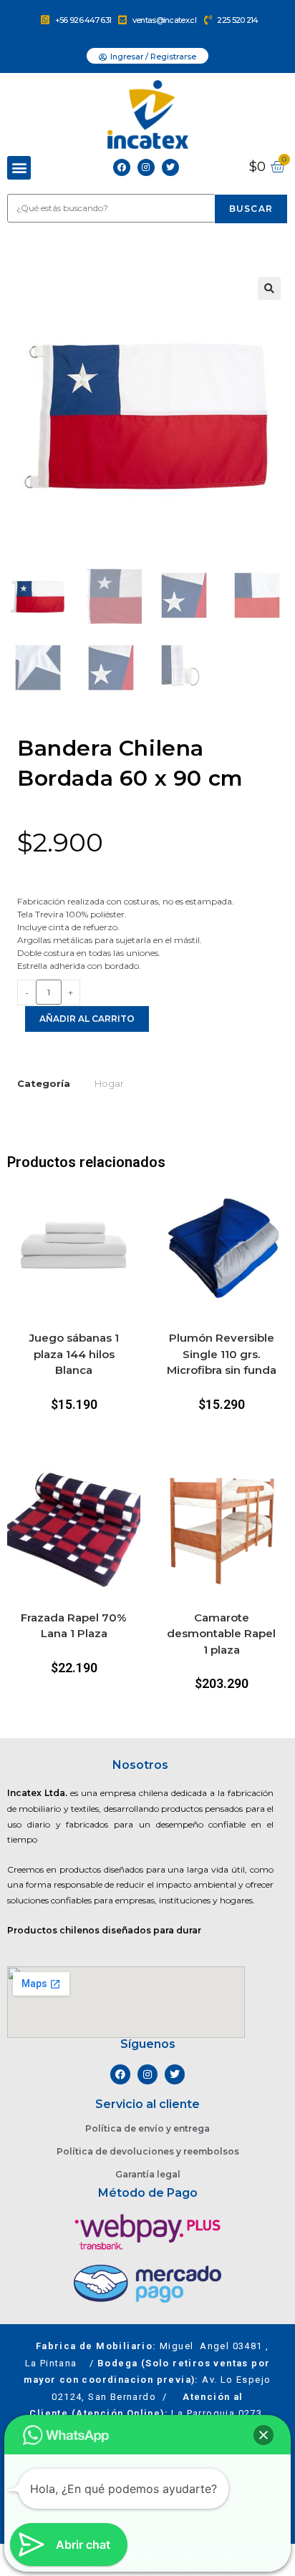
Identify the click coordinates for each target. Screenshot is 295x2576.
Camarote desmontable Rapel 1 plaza (221, 1634)
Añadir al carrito (87, 1019)
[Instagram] (146, 167)
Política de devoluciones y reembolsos (148, 2151)
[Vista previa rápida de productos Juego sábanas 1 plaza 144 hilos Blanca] (133, 1208)
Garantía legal (148, 2174)
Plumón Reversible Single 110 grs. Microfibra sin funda (222, 1354)
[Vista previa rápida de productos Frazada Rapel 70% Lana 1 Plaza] (133, 1488)
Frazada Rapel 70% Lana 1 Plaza (74, 1626)
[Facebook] (122, 167)
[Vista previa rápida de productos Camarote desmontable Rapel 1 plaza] (281, 1488)
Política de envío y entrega (147, 2128)
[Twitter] (170, 167)
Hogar (109, 1083)
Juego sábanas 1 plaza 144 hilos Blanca (74, 1354)
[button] (19, 168)
